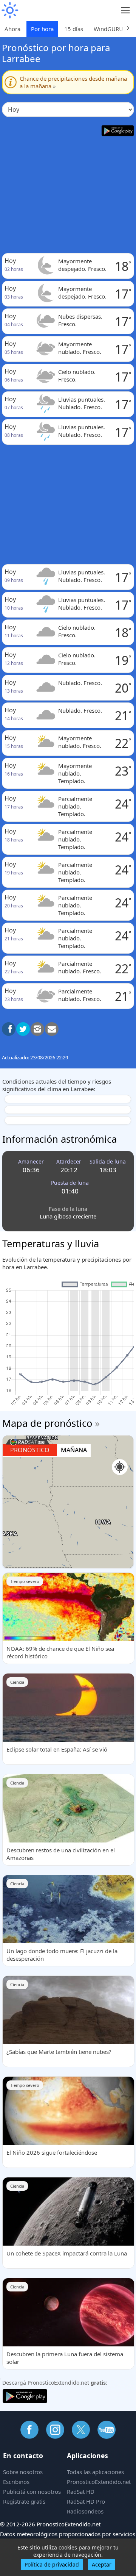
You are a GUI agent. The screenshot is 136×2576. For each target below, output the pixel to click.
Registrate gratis (24, 2501)
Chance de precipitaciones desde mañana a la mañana (73, 82)
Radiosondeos (85, 2511)
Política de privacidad (52, 2564)
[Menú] (126, 10)
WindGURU (108, 29)
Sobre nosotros (23, 2472)
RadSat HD (81, 2492)
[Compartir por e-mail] (52, 1029)
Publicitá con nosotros (32, 2492)
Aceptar (102, 2564)
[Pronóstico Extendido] (9, 10)
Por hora (42, 29)
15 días (74, 29)
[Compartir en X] (23, 1029)
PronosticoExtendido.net (99, 2482)
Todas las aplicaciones (95, 2472)
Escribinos (16, 2482)
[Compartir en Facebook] (9, 1029)
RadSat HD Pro (86, 2501)
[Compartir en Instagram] (37, 1029)
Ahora (12, 29)
